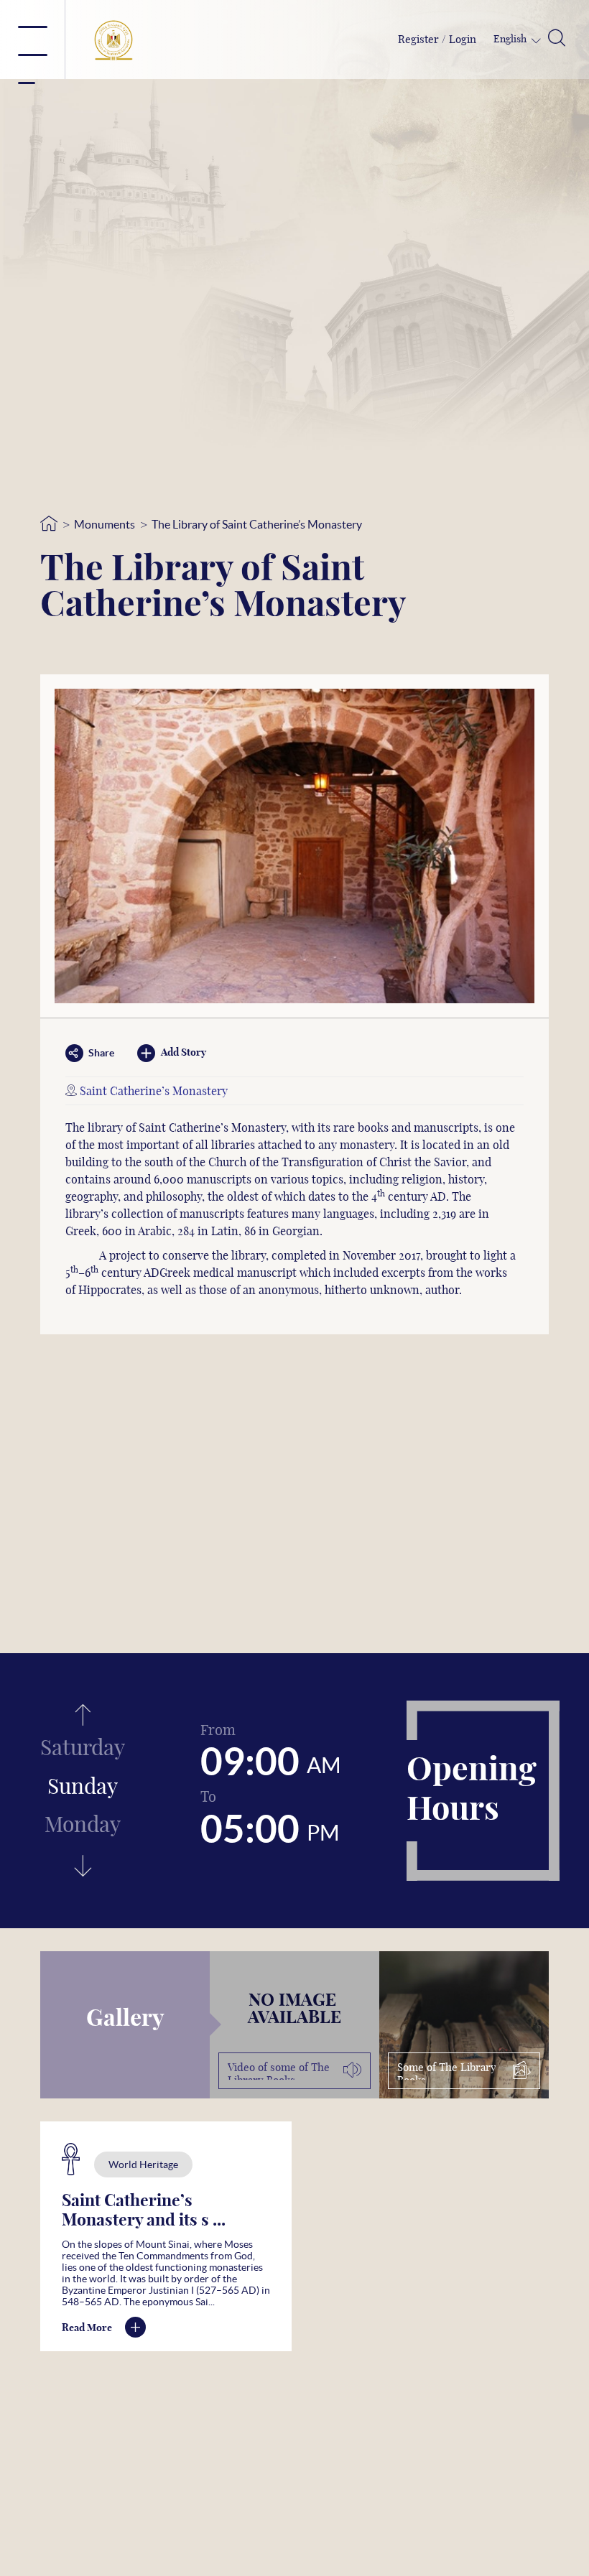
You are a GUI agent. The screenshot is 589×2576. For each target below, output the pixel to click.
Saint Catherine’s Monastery (154, 1092)
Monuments (105, 524)
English (511, 39)
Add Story (184, 1053)
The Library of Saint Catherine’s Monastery (257, 524)
